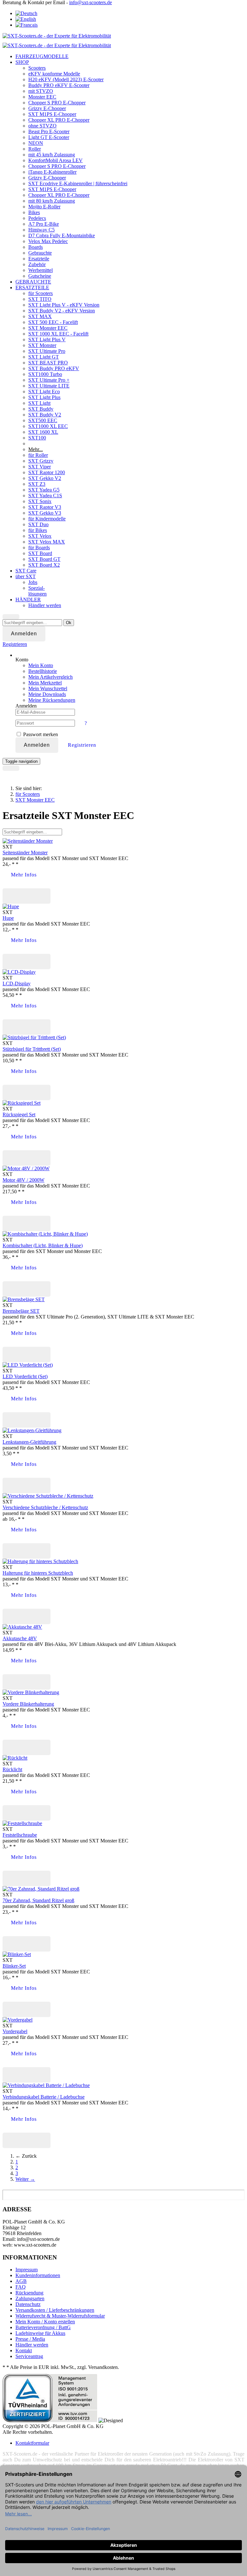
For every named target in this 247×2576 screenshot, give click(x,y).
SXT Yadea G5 (44, 490)
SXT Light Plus (44, 397)
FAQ (21, 2287)
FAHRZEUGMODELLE (42, 56)
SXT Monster (42, 345)
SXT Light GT (44, 357)
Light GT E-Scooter (49, 137)
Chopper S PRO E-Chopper (57, 103)
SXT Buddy (41, 409)
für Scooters (41, 293)
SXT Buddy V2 (45, 415)
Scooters (37, 68)
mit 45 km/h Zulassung (52, 155)
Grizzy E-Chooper (47, 108)
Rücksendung (29, 2293)
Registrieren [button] (82, 745)
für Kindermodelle (47, 519)
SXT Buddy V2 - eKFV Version (62, 311)
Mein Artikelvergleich (50, 677)
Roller (35, 149)
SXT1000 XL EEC (48, 426)
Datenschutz (28, 2304)
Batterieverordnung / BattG (43, 2327)
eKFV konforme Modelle (54, 74)
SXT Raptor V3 (45, 507)
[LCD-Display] (19, 972)
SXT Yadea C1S (45, 496)
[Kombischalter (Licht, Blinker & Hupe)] (45, 1234)
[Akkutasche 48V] (22, 1627)
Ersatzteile (39, 259)
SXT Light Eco (44, 392)
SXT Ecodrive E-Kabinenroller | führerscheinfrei (78, 183)
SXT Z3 (37, 484)
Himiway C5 (41, 230)
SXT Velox (40, 536)
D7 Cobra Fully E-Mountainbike (62, 235)
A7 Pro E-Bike (44, 224)
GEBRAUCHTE (33, 282)
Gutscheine (40, 276)
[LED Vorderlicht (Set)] (28, 1365)
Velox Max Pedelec (48, 241)
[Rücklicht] (15, 1758)
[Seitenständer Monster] (28, 841)
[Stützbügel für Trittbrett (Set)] (34, 1037)
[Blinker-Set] (17, 1954)
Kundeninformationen (38, 2275)
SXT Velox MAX (47, 542)
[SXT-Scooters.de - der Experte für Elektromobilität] (57, 36)
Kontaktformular (32, 2443)
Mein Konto (41, 665)
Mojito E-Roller (44, 207)
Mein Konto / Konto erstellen (45, 2322)
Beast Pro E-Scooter (49, 131)
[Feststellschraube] (22, 1823)
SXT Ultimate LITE (49, 386)
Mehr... (36, 449)
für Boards (39, 548)
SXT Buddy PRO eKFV (54, 368)
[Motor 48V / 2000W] (26, 1168)
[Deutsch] (26, 13)
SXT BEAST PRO (48, 363)
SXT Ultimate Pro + (49, 380)
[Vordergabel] (18, 2020)
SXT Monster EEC (48, 328)
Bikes (34, 212)
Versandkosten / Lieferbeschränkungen (55, 2310)
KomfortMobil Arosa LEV (55, 160)
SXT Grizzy (41, 461)
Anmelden (37, 745)
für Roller (38, 455)
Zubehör (37, 264)
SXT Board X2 (44, 565)
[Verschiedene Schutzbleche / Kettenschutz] (48, 1496)
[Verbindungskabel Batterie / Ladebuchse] (46, 2085)
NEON (36, 143)
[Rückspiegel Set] (22, 1103)
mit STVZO (41, 91)
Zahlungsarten (30, 2298)
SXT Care (26, 571)
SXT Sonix (40, 501)
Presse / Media (30, 2339)
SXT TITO (40, 299)
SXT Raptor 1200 (47, 472)
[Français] (27, 25)
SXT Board (40, 553)
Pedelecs (37, 218)
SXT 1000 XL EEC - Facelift (58, 334)
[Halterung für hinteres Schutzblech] (40, 1561)
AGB (21, 2281)
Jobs (33, 582)
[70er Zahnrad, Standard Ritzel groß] (41, 1889)
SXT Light (39, 403)
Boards (36, 247)
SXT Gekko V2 (45, 478)
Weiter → (25, 2179)
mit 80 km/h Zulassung (52, 201)
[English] (26, 19)
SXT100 (37, 438)
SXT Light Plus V (47, 339)
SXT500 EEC (43, 420)
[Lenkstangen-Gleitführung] (32, 1430)
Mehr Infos (24, 875)
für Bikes (38, 530)
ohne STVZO (42, 126)
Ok (69, 623)
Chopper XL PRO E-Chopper (59, 120)
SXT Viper (40, 467)
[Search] (11, 617)
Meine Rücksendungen (52, 700)
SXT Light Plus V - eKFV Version (64, 305)
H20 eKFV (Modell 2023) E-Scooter (66, 79)
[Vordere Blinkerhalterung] (31, 1692)
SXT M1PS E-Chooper (52, 114)
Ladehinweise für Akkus (40, 2333)
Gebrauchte (40, 253)
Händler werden (45, 605)
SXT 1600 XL (43, 432)
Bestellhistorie (43, 671)
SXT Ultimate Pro (47, 351)
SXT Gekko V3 (45, 513)
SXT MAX (40, 316)
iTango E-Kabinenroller (52, 172)
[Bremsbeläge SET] (24, 1299)
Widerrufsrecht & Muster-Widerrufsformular (60, 2316)
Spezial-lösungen (37, 591)
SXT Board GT (44, 559)
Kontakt (24, 2350)
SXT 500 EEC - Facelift (53, 322)
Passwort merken (40, 734)
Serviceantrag (29, 2356)
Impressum (27, 2270)
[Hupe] (11, 906)
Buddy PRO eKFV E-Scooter (59, 85)
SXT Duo (38, 524)
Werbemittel (41, 270)
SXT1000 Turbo (45, 374)
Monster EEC (42, 97)
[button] (15, 644)
